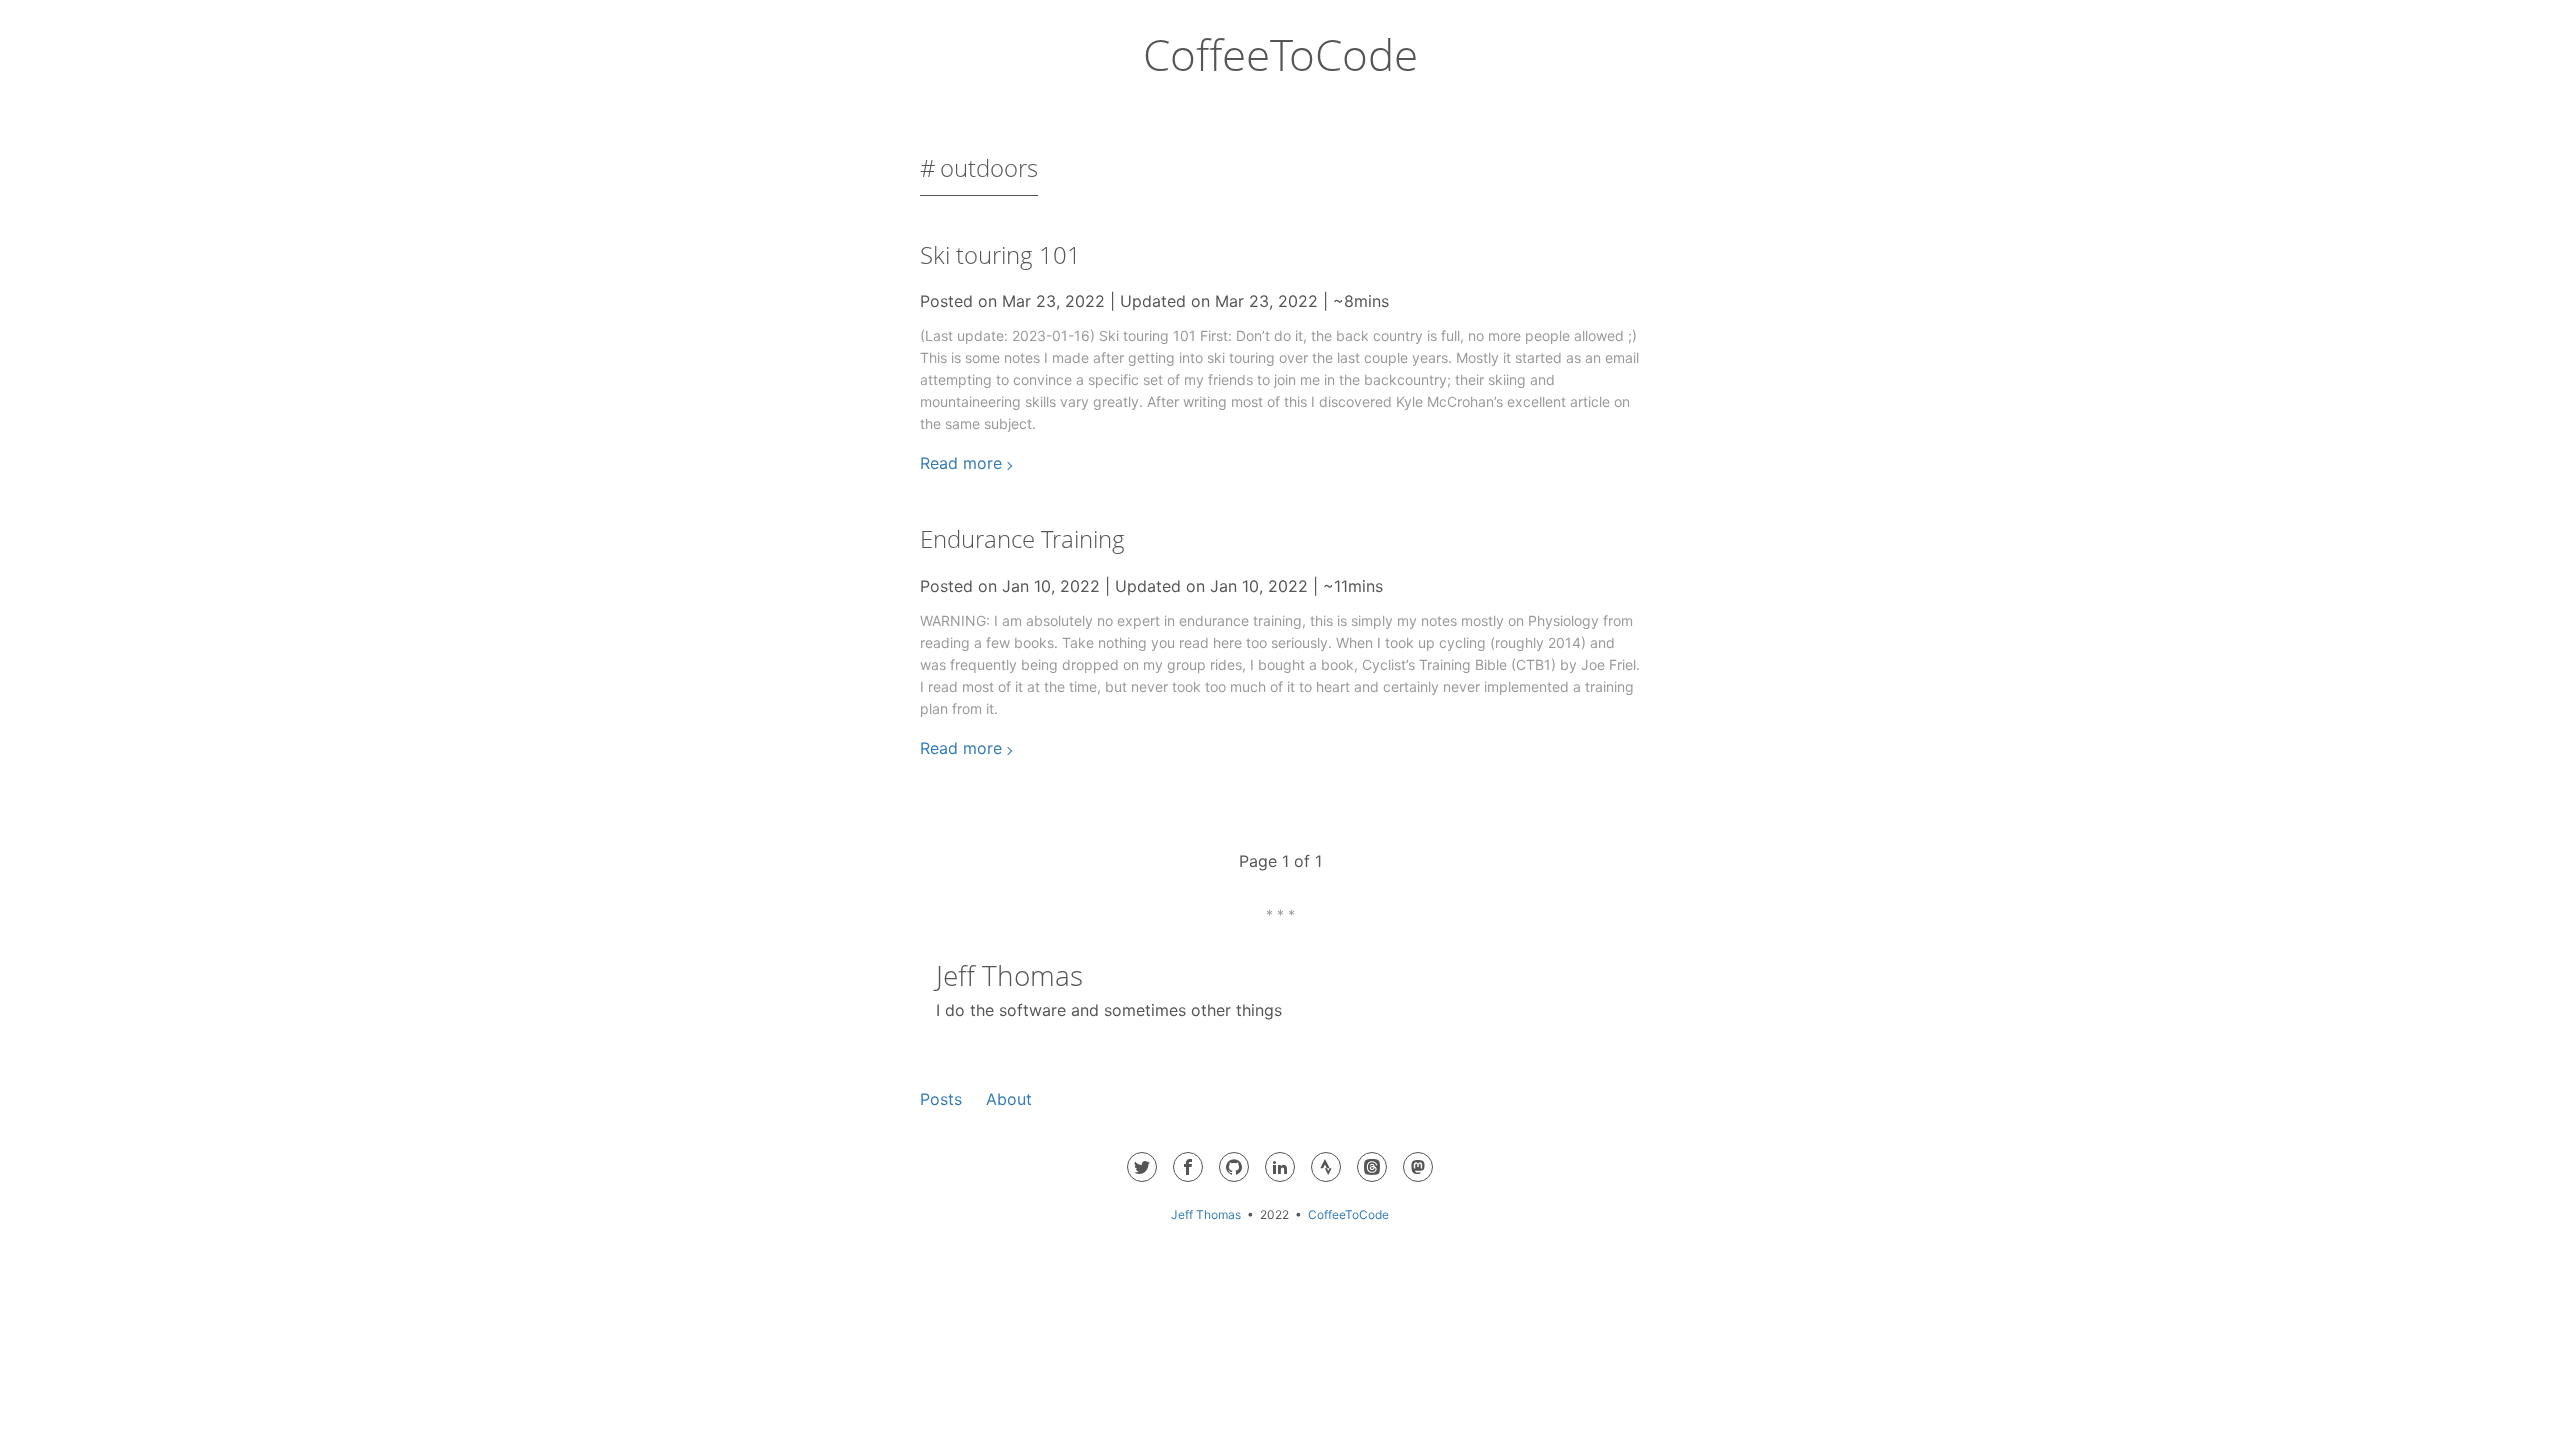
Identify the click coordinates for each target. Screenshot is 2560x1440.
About (1009, 1099)
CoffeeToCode (1280, 54)
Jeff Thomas (1206, 1214)
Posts (941, 1099)
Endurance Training (1022, 538)
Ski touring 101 (1000, 254)
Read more (961, 463)
